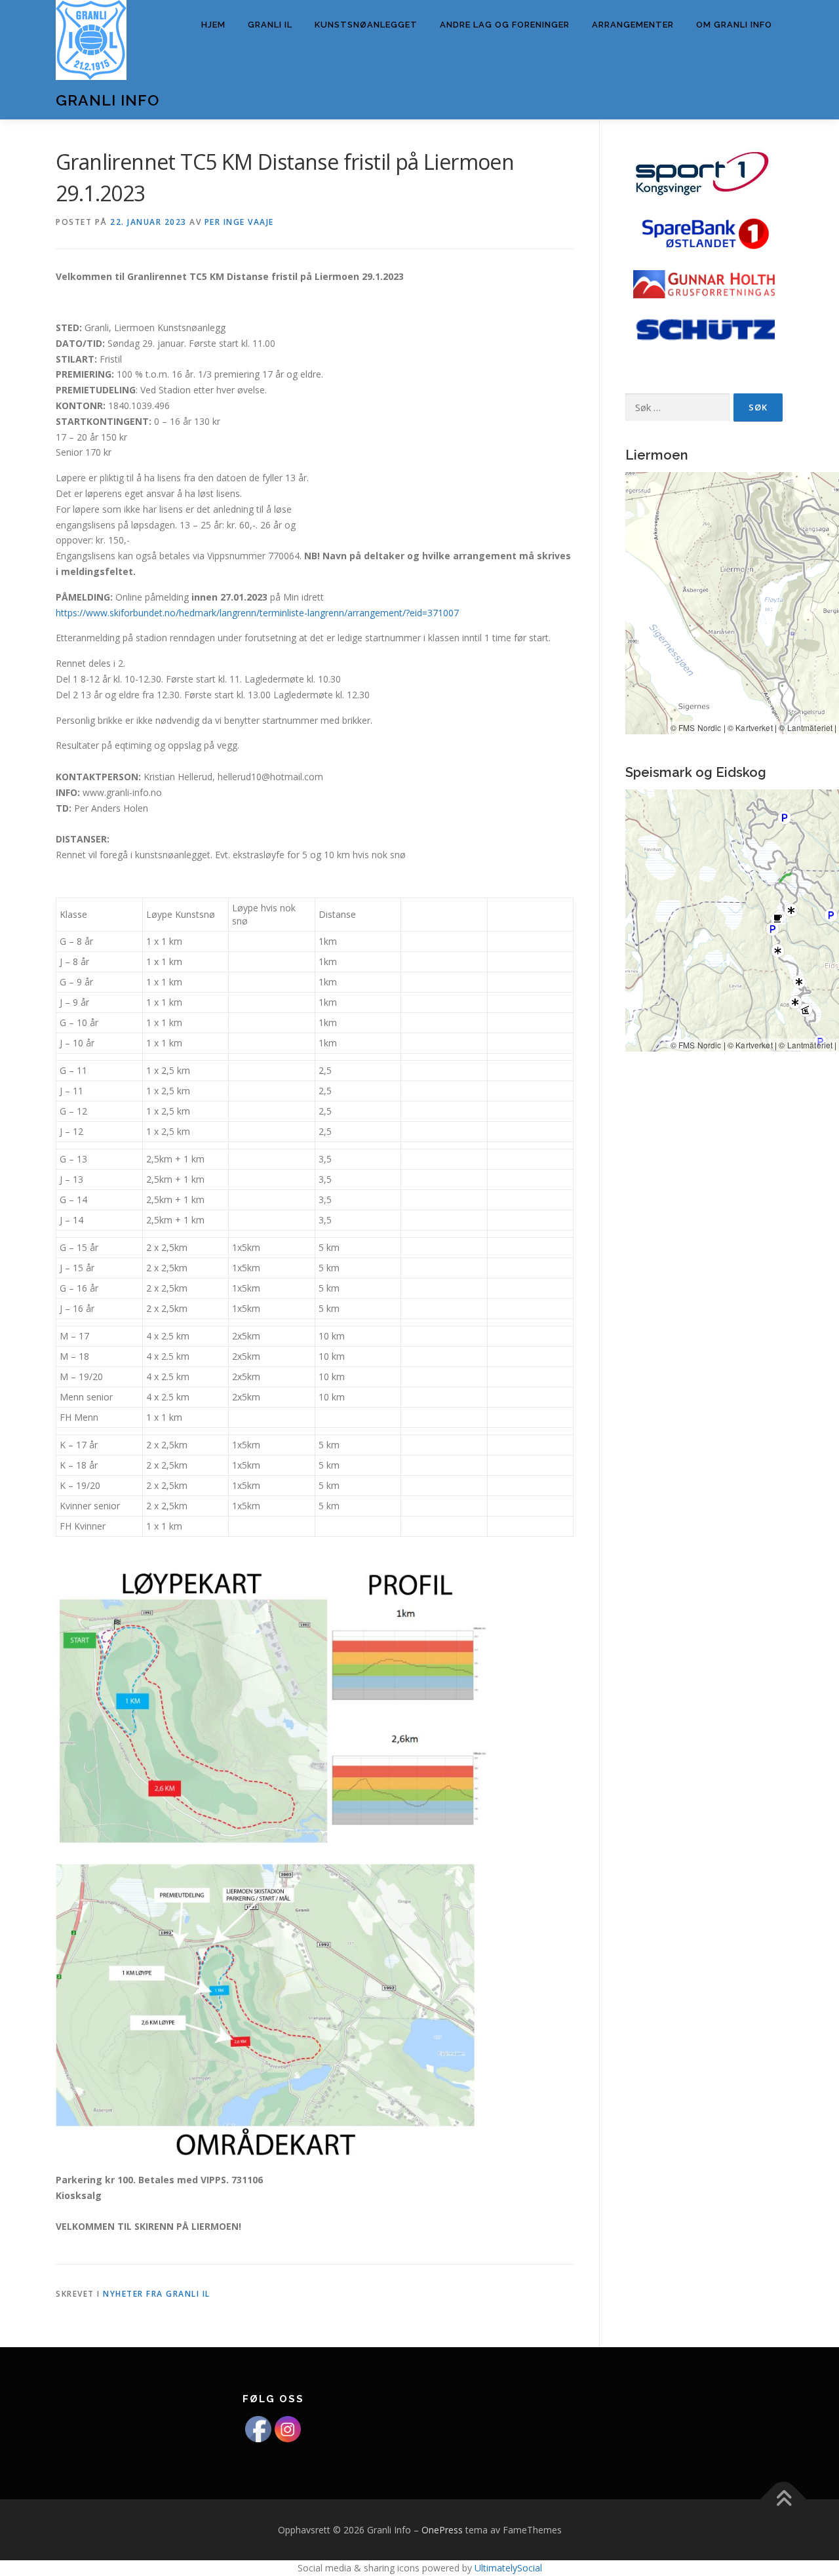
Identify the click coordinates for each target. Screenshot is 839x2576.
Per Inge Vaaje (239, 222)
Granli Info (107, 100)
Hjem (213, 25)
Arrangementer (633, 25)
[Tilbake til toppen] (784, 2499)
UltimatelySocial (508, 2568)
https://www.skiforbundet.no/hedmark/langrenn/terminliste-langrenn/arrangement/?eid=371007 (257, 613)
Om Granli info (734, 25)
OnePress (442, 2530)
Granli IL (270, 25)
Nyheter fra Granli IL (157, 2294)
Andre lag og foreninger (505, 25)
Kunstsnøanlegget (366, 25)
